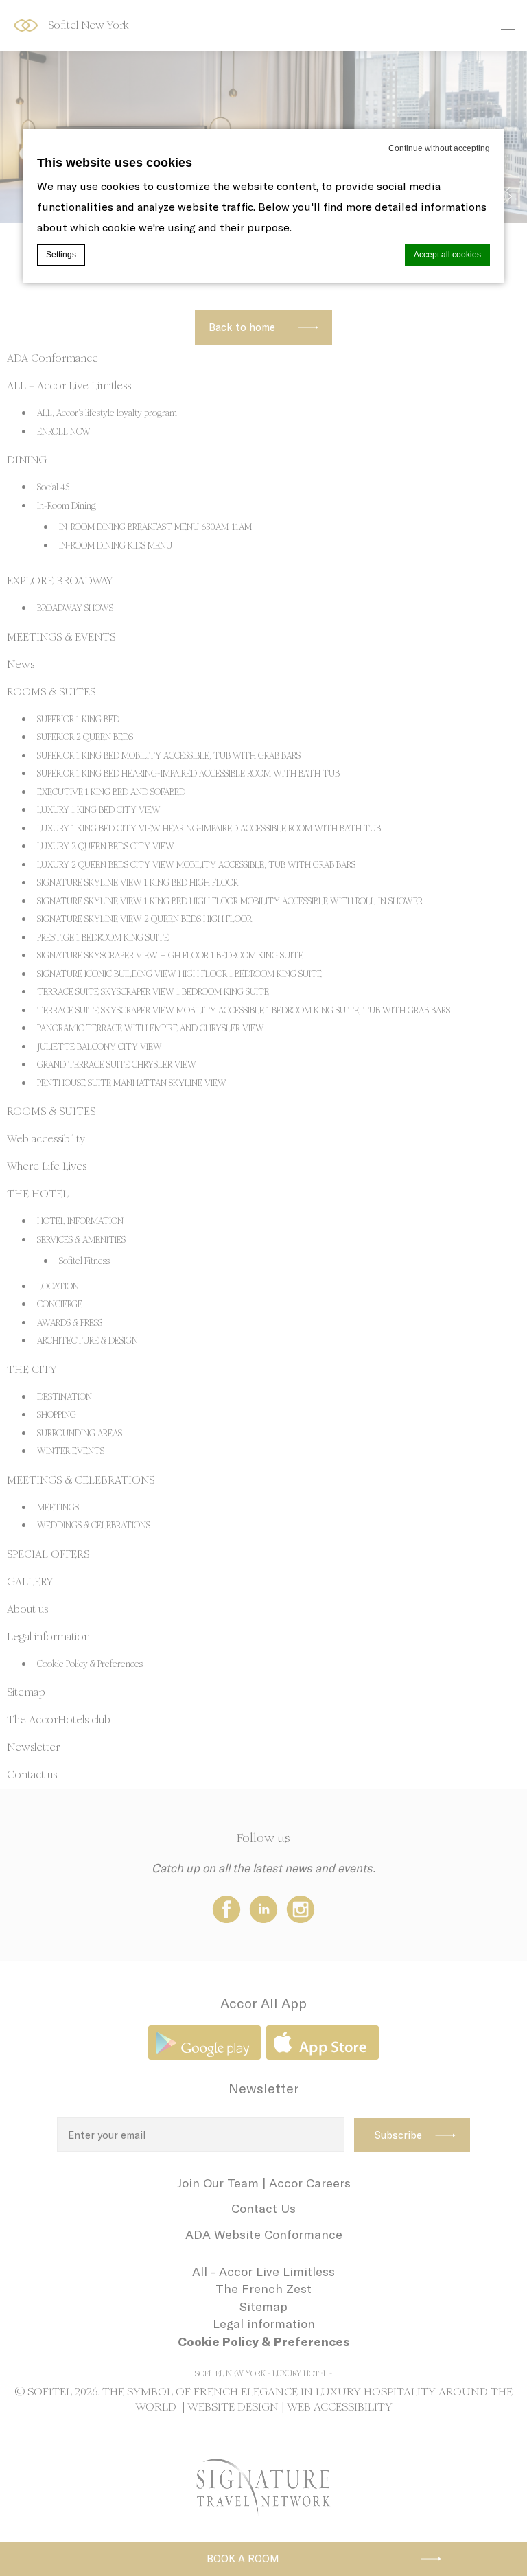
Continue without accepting (439, 148)
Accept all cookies (447, 255)
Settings (61, 255)
